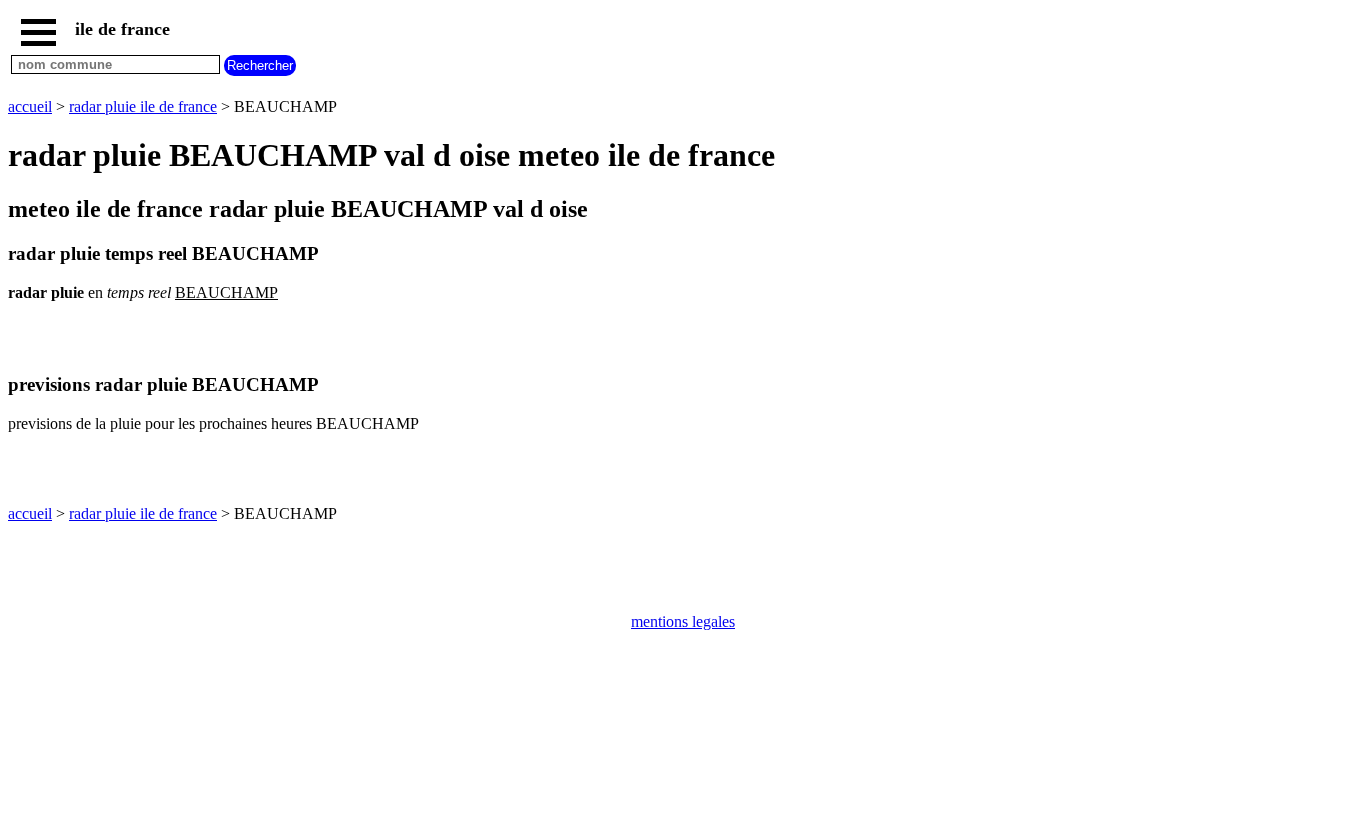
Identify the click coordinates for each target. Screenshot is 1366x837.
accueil (30, 106)
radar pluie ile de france (143, 106)
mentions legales (683, 621)
